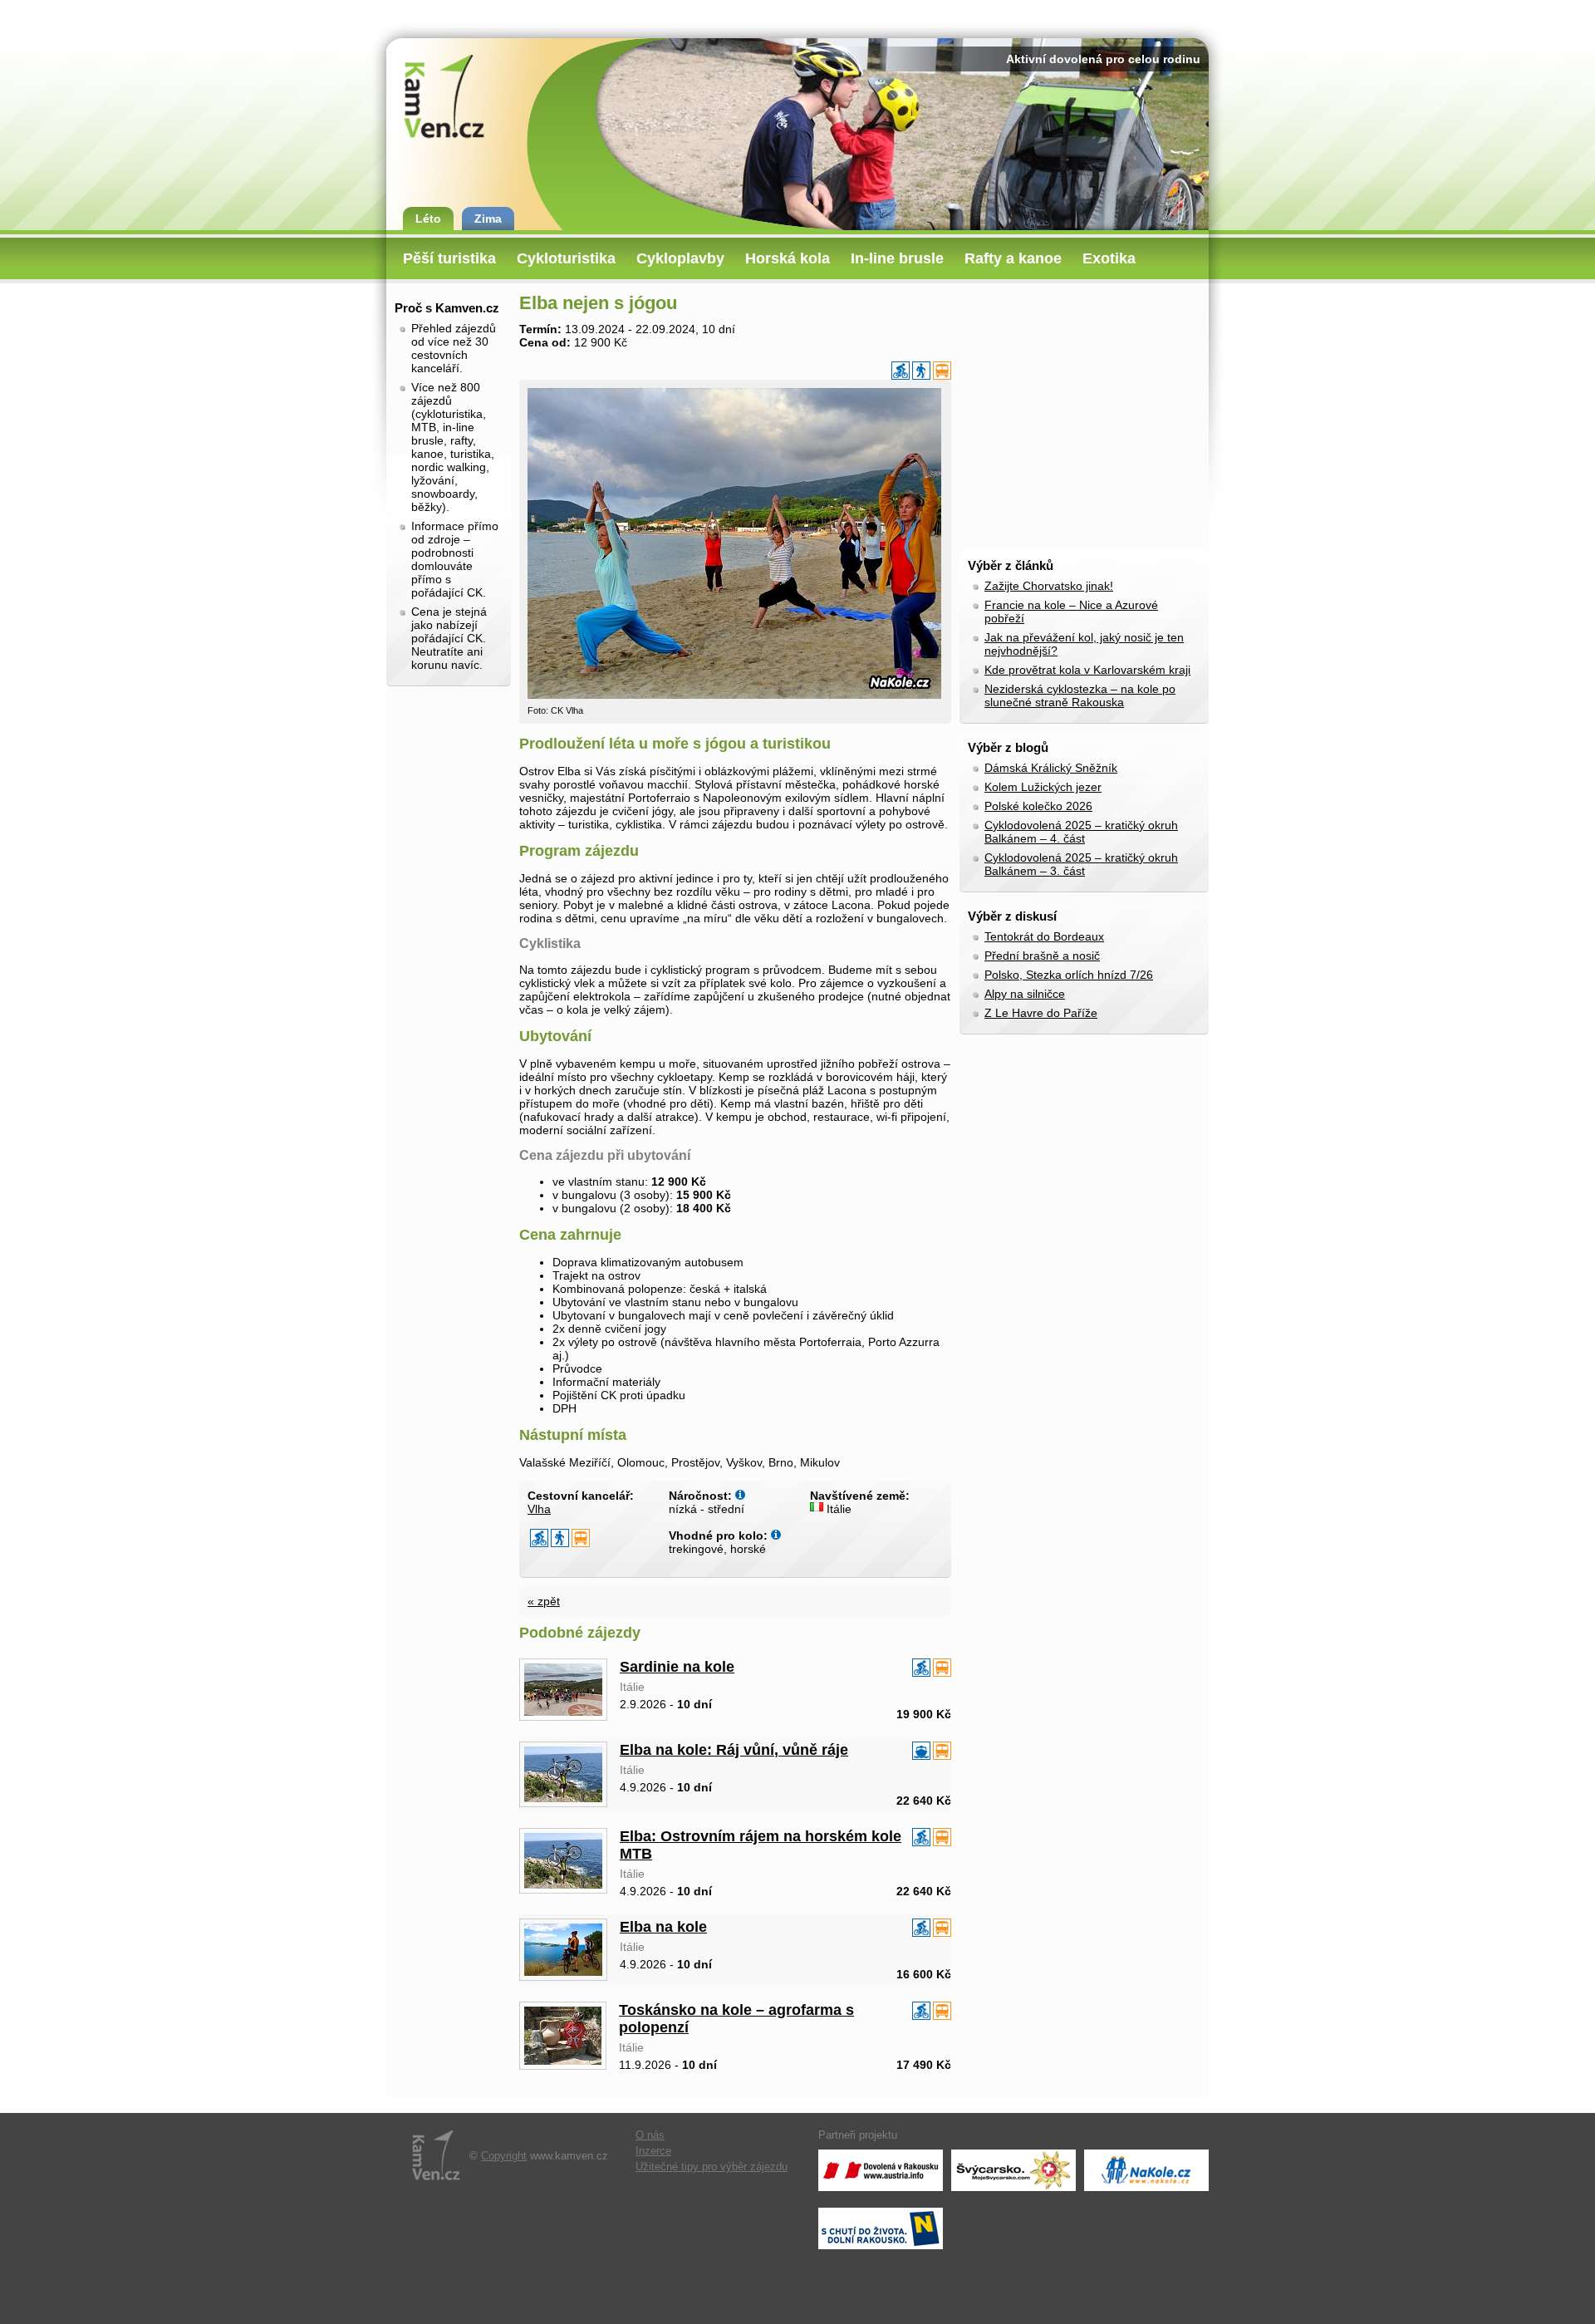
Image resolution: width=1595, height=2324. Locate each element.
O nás (650, 2135)
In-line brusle (897, 258)
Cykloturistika (566, 258)
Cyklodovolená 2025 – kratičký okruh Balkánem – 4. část (1081, 832)
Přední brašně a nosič (1042, 956)
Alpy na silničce (1025, 994)
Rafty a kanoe (1013, 258)
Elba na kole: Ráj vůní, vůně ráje (734, 1750)
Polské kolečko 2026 (1038, 806)
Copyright (504, 2156)
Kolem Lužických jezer (1043, 787)
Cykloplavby (680, 258)
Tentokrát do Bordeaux (1044, 936)
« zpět (544, 1601)
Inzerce (653, 2151)
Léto (428, 219)
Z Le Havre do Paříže (1041, 1013)
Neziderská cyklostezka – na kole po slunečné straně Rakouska (1080, 695)
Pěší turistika (449, 258)
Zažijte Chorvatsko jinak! (1049, 586)
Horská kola (788, 258)
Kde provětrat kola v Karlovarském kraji (1087, 670)
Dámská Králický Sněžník (1051, 768)
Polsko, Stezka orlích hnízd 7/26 (1069, 975)
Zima (488, 219)
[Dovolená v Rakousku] (881, 2170)
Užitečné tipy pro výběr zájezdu (712, 2167)
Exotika (1109, 258)
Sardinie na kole (677, 1667)
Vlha (539, 1509)
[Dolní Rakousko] (881, 2228)
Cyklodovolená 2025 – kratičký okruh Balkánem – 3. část (1081, 864)
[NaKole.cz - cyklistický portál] (1146, 2170)
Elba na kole (663, 1927)
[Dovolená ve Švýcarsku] (1013, 2170)
